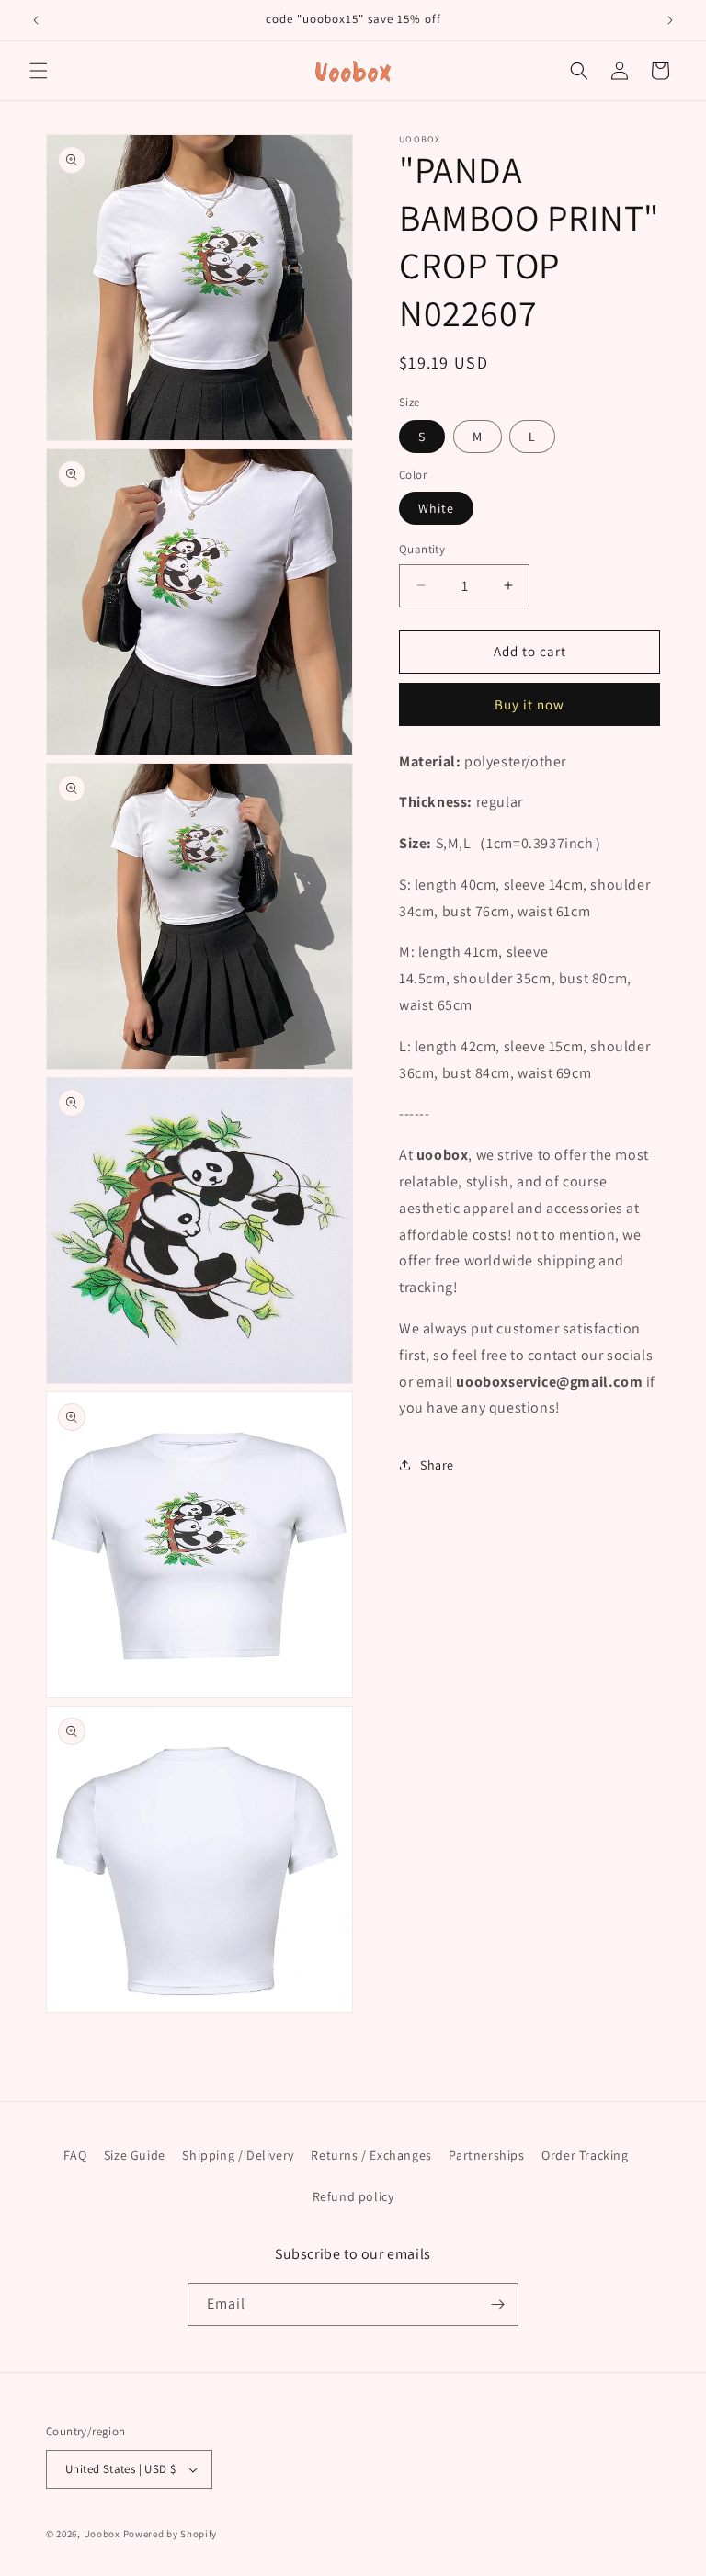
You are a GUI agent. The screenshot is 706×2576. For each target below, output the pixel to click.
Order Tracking (585, 2155)
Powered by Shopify (171, 2534)
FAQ (75, 2155)
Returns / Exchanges (371, 2155)
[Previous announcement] (36, 20)
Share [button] (437, 1465)
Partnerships (486, 2155)
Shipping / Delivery (238, 2155)
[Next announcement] (670, 20)
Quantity (422, 549)
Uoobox (102, 2534)
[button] (39, 71)
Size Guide (135, 2155)
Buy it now (529, 704)
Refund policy (353, 2196)
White (436, 508)
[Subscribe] (497, 2304)
